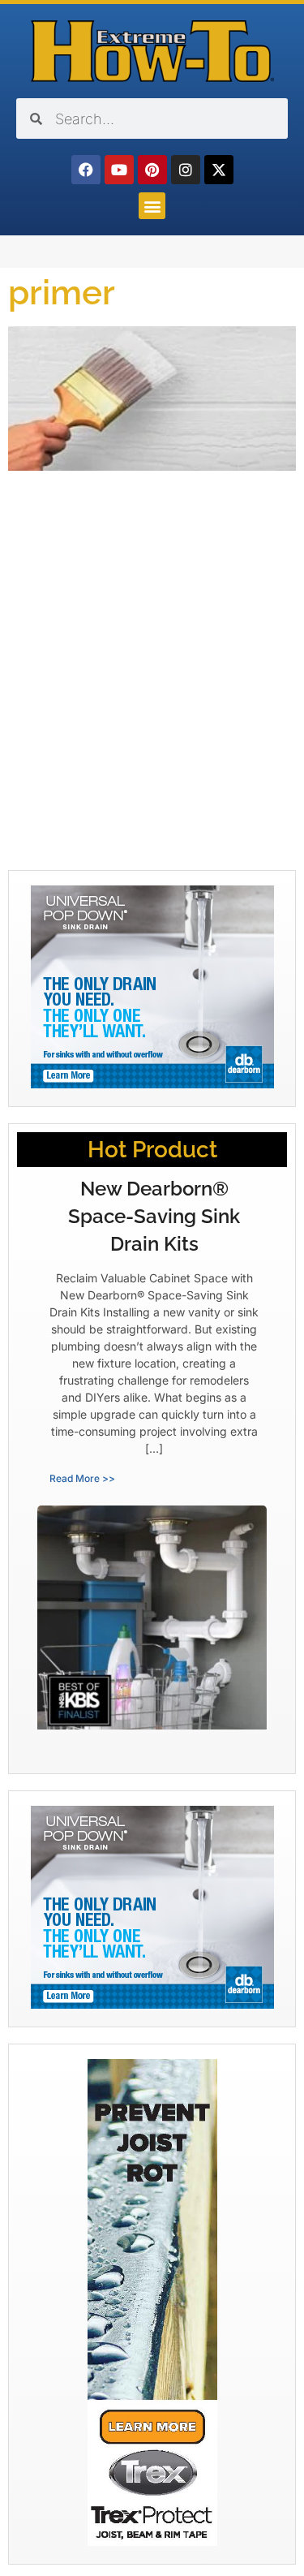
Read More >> (82, 1478)
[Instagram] (186, 170)
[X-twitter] (219, 170)
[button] (152, 206)
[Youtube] (119, 170)
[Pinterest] (152, 170)
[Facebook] (86, 170)
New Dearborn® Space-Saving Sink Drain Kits (154, 1216)
